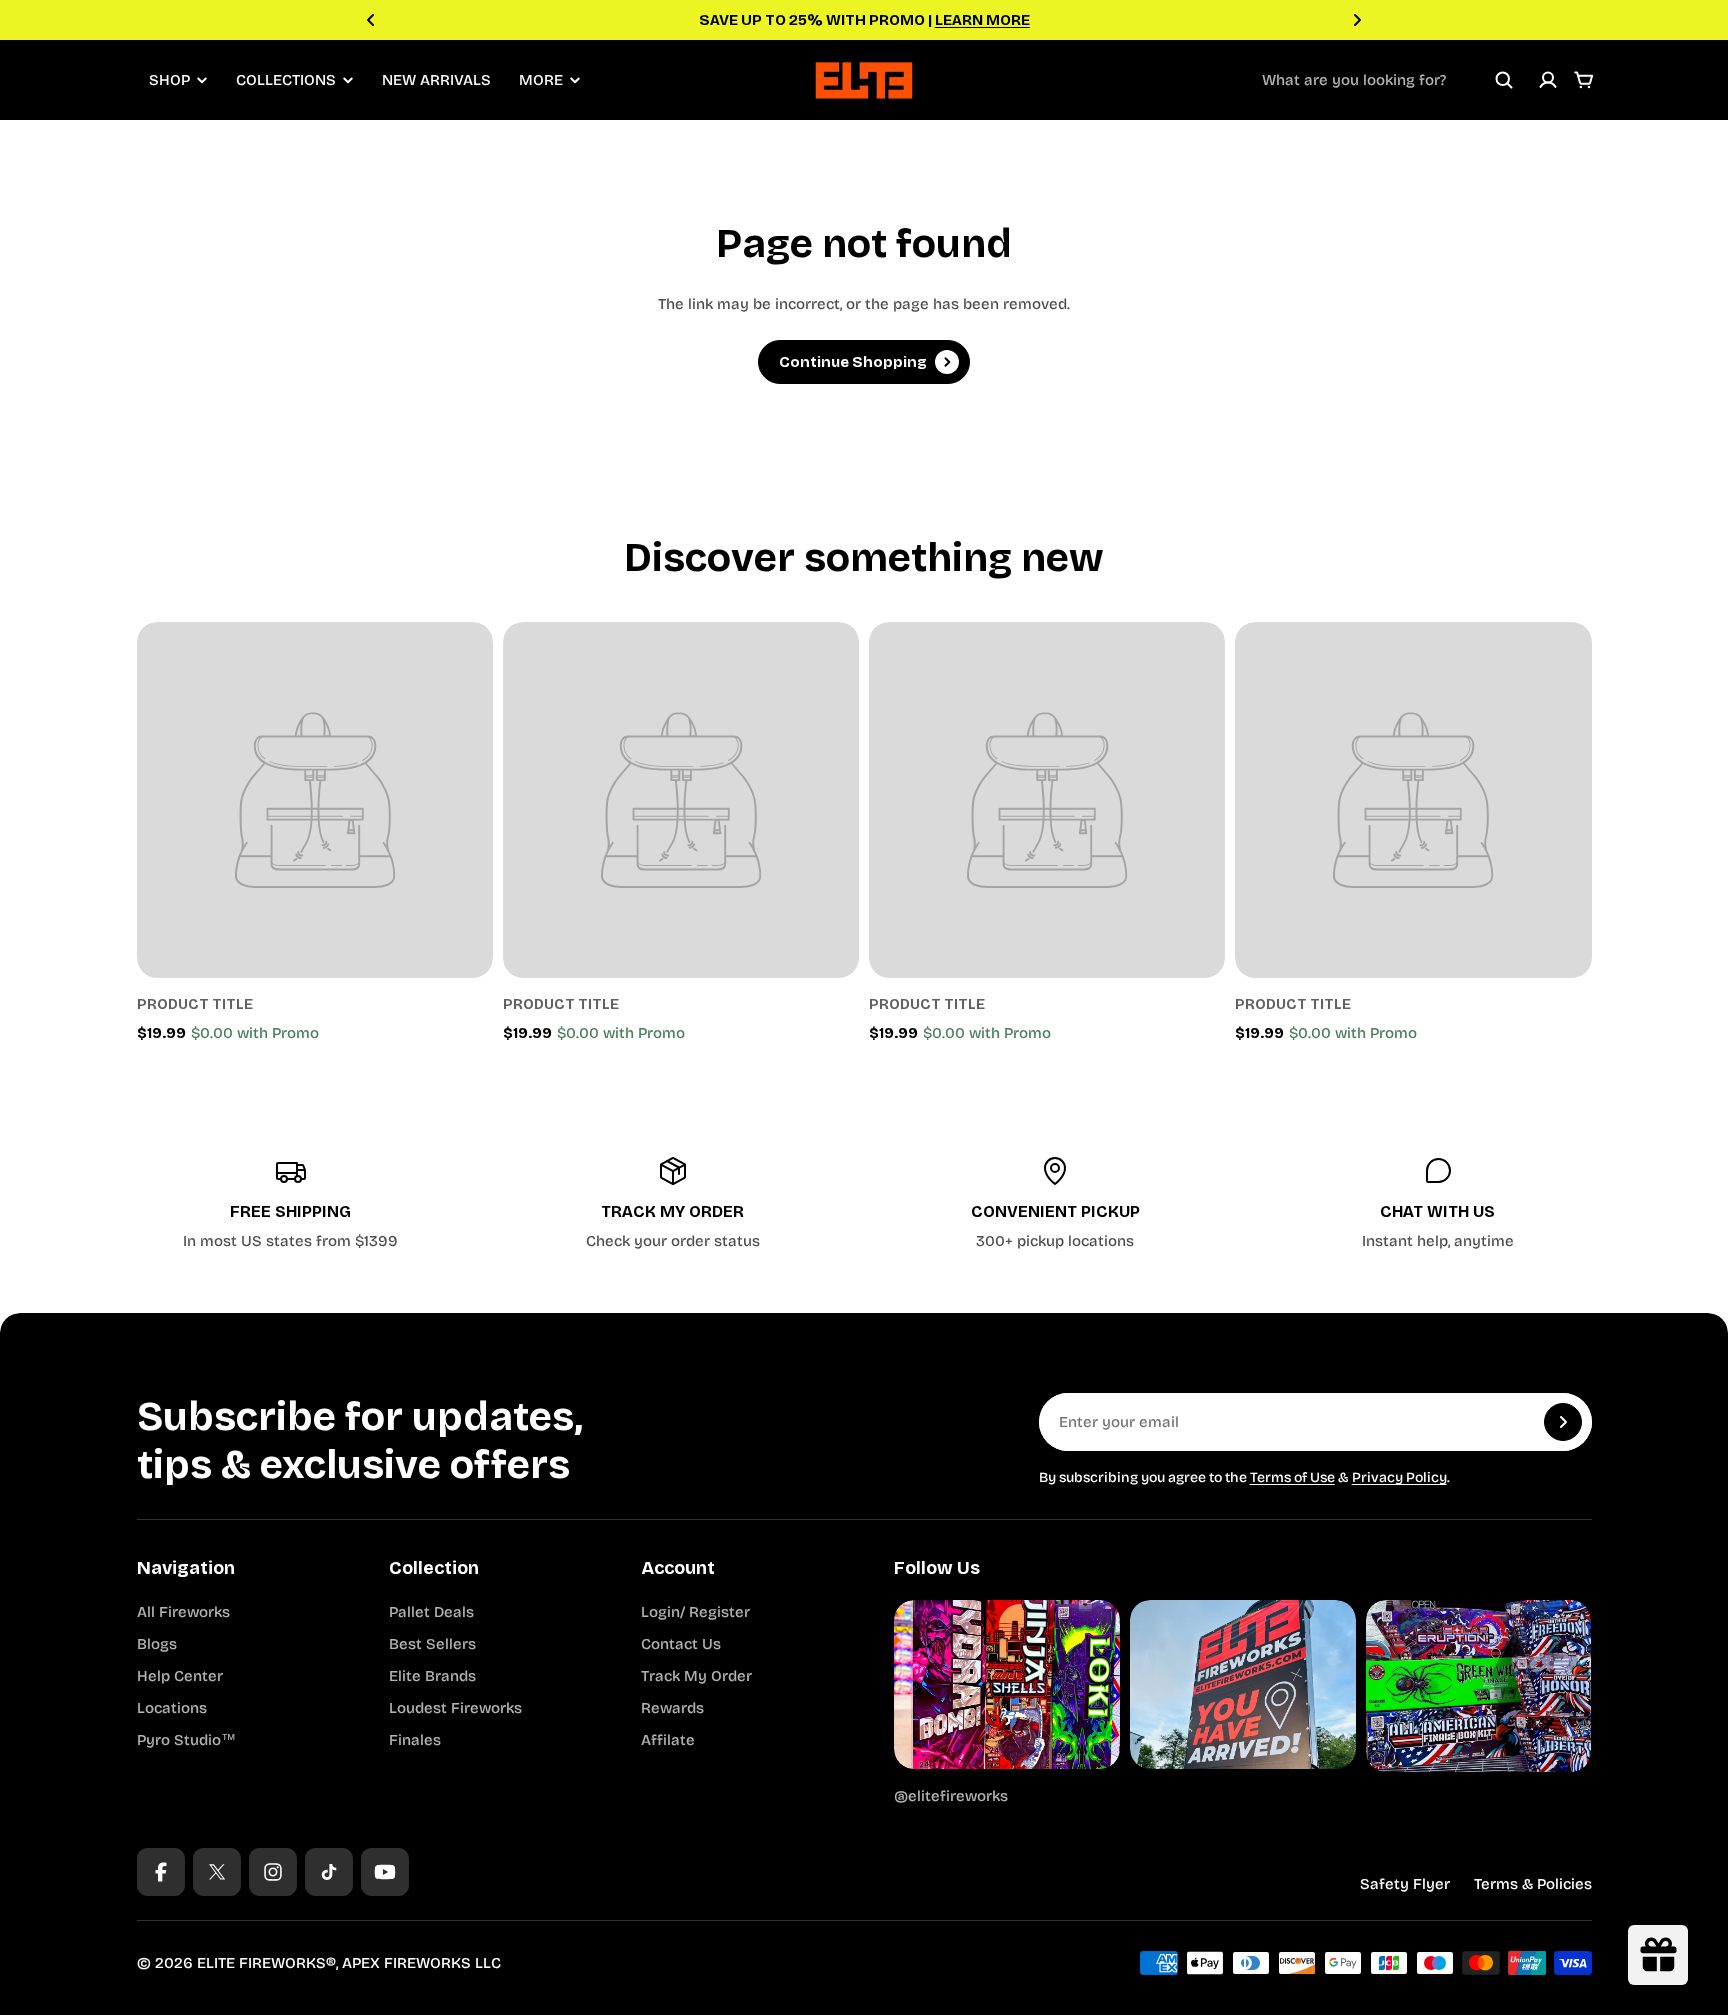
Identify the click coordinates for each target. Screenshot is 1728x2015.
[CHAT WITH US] (1438, 1204)
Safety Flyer (1405, 1884)
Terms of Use (1292, 1477)
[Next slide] (1357, 20)
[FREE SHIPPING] (291, 1204)
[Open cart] (1584, 80)
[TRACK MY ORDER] (673, 1204)
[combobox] (1388, 80)
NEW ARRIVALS (436, 80)
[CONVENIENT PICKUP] (1056, 1204)
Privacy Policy (1399, 1477)
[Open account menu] (1548, 80)
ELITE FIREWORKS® (266, 1963)
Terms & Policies (1533, 1884)
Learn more (982, 20)
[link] (315, 800)
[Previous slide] (371, 20)
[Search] (1504, 80)
